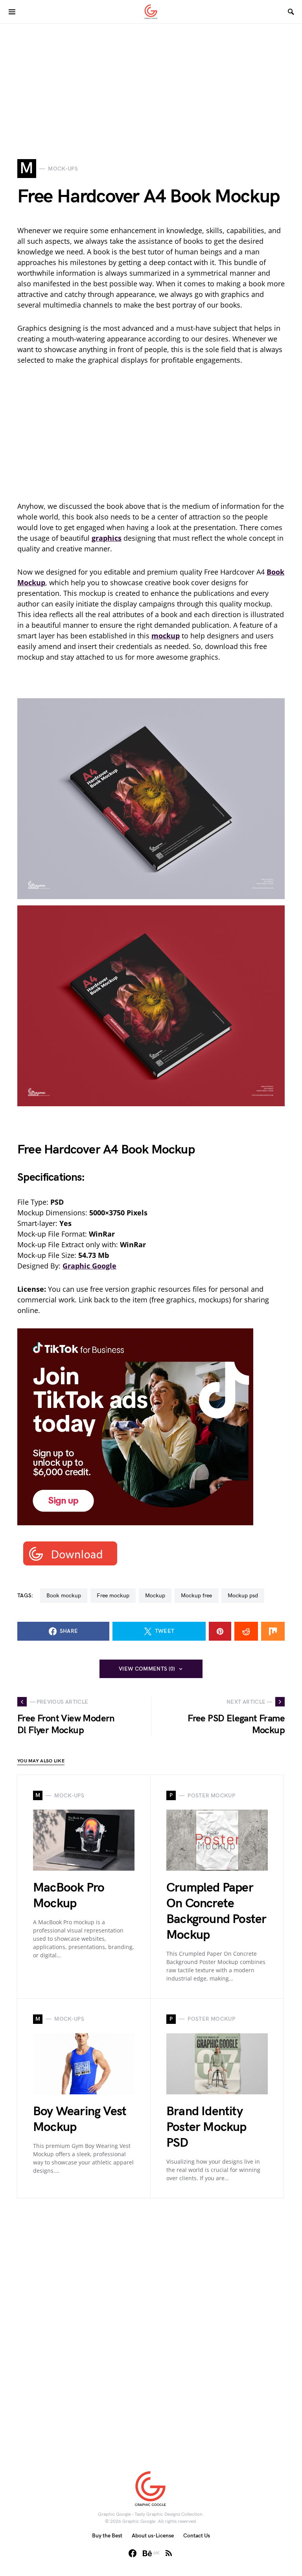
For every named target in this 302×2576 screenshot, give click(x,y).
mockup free (196, 1596)
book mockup (64, 1596)
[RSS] (169, 2553)
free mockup (113, 1596)
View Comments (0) (147, 1669)
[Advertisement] (151, 79)
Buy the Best (107, 2536)
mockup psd (243, 1596)
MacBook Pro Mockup (69, 1896)
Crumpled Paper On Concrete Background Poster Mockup (216, 1911)
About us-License (153, 2536)
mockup (155, 1596)
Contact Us (197, 2536)
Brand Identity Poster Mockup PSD (206, 2127)
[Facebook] (133, 2553)
